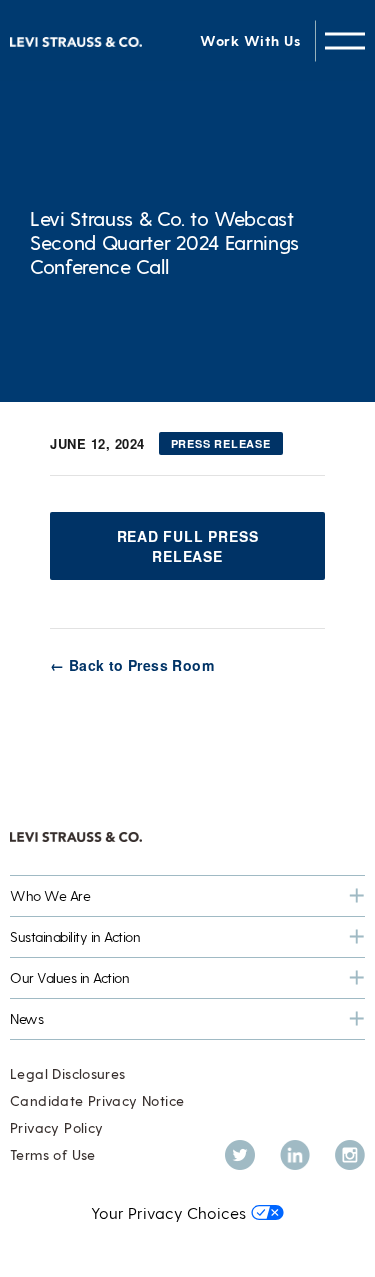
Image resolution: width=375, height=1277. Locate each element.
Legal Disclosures (68, 1073)
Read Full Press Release (188, 546)
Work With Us (250, 40)
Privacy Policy (56, 1127)
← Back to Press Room (132, 665)
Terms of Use (53, 1154)
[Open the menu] (345, 40)
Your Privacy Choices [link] (168, 1212)
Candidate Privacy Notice (97, 1100)
